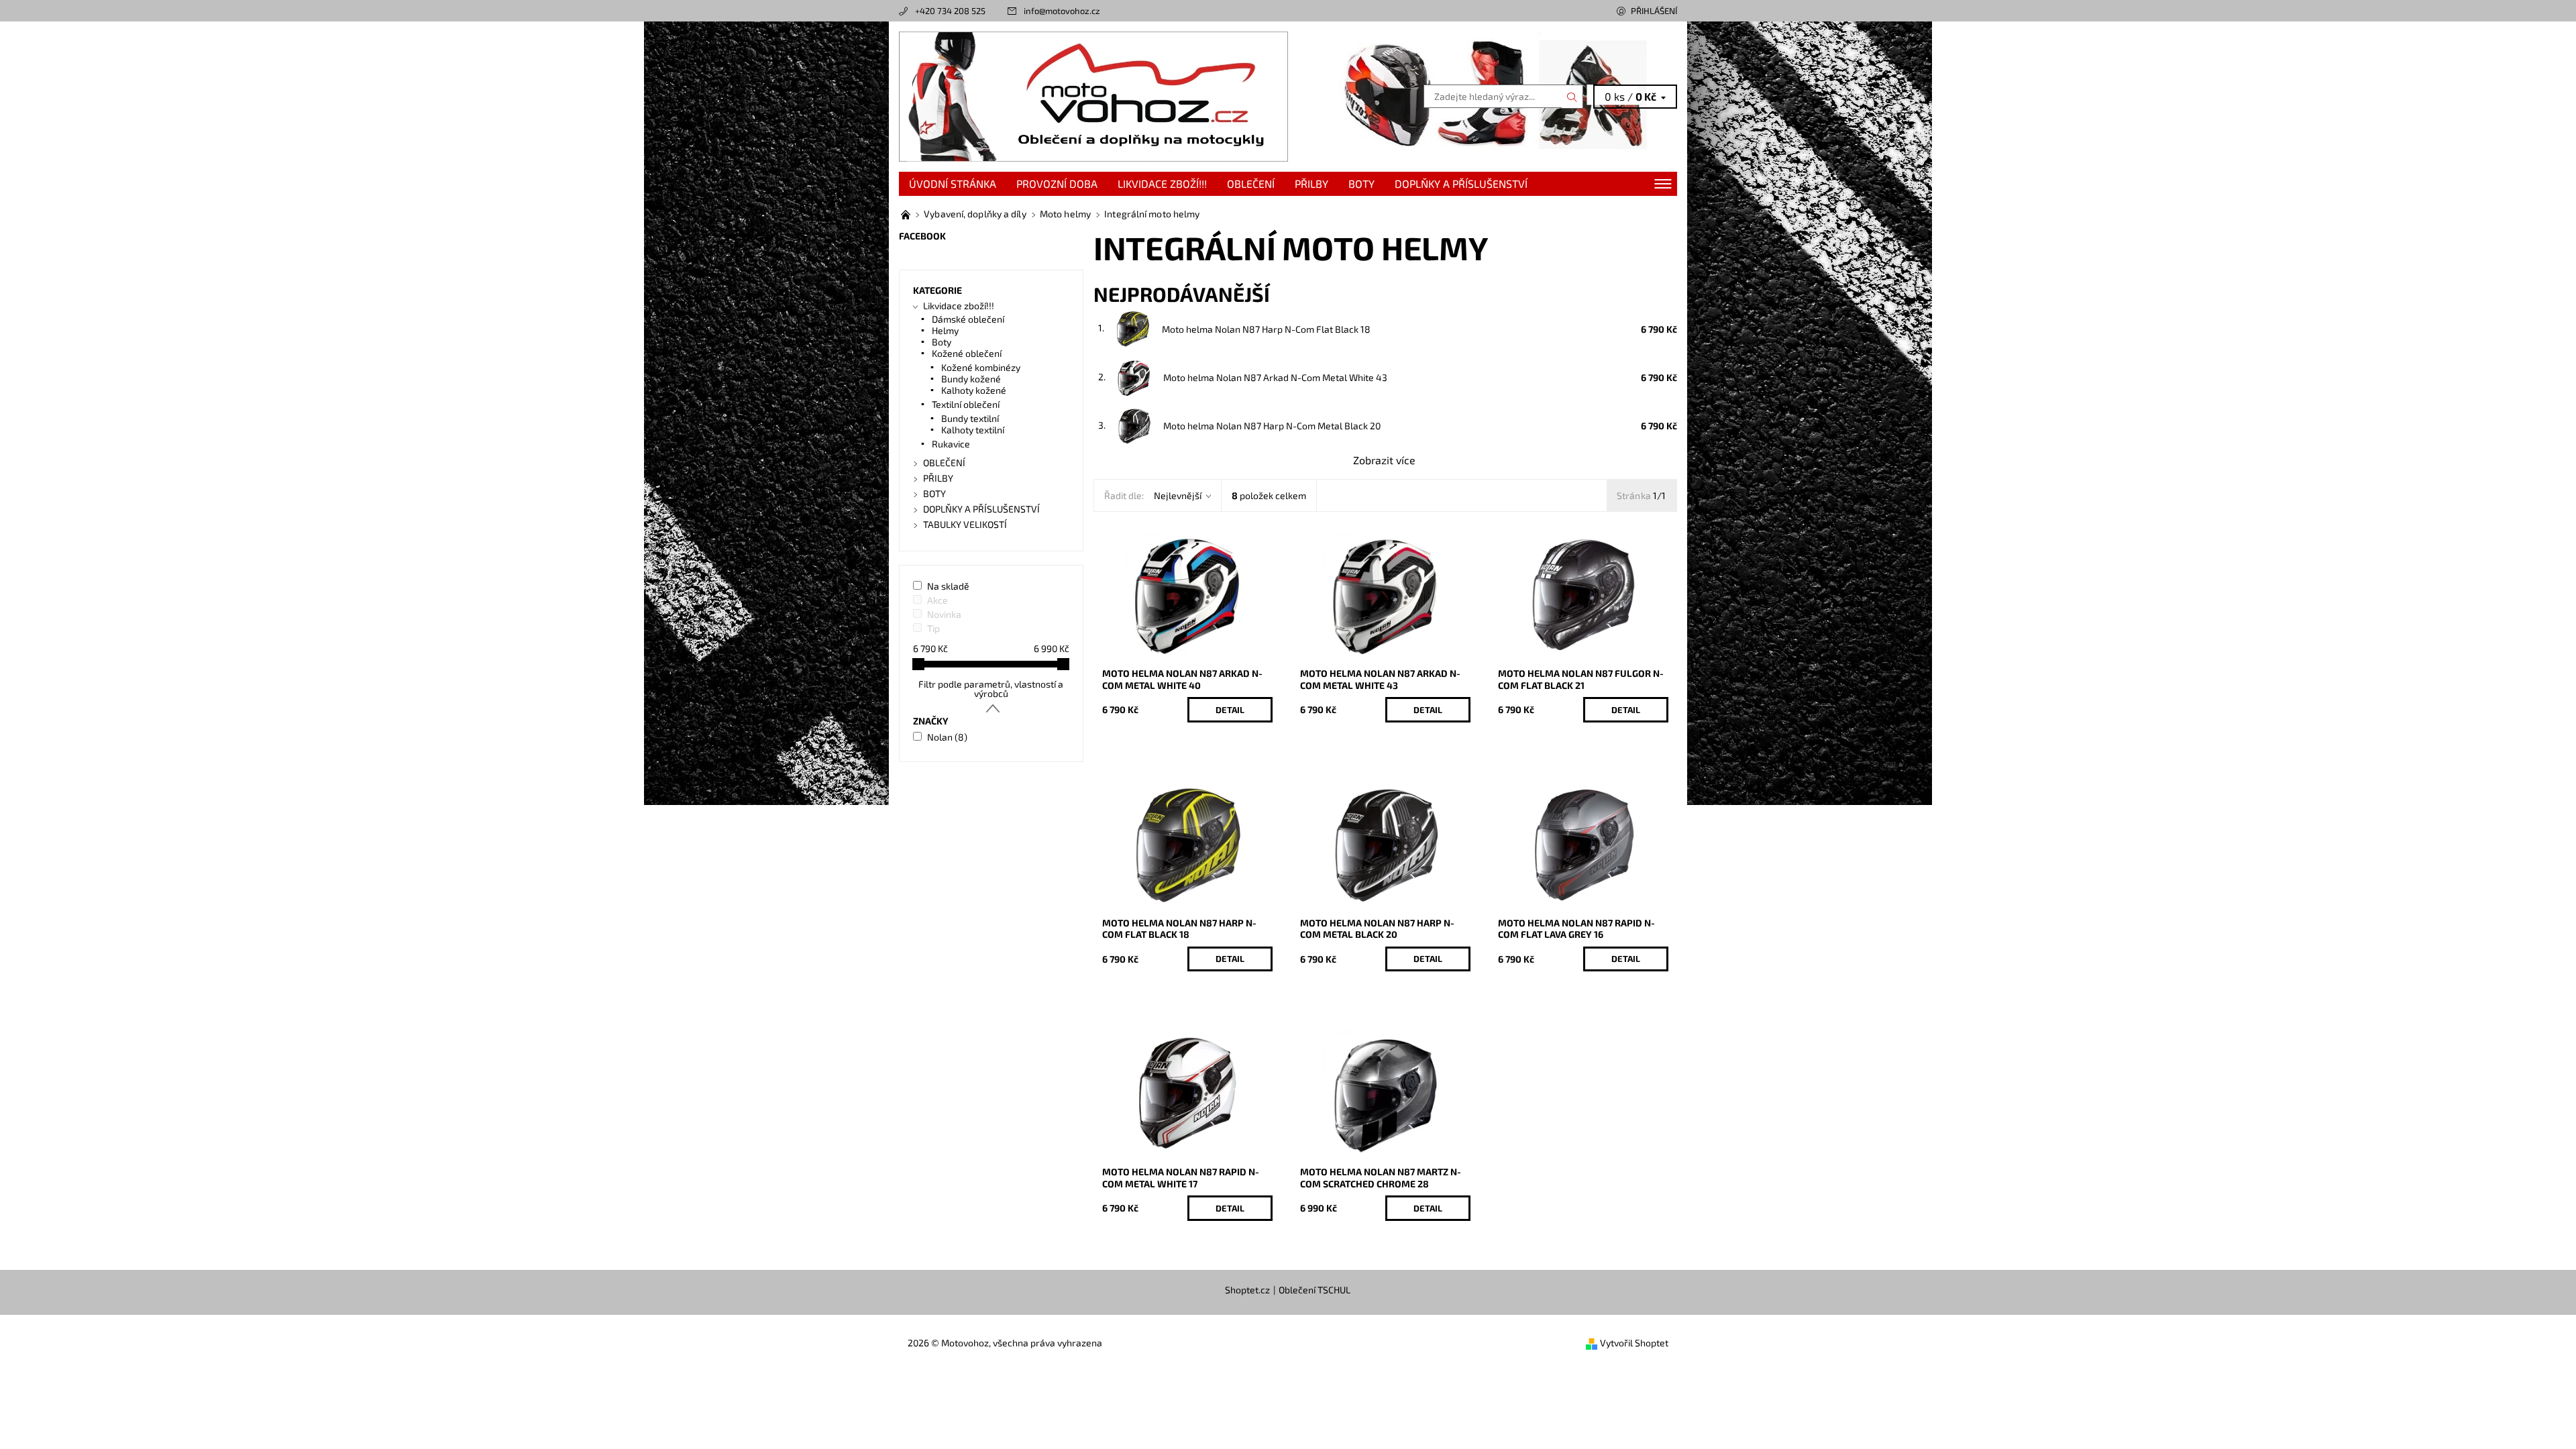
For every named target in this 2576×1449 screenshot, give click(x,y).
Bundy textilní (970, 418)
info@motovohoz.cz (1062, 11)
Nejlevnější (1178, 495)
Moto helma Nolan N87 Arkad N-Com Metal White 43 (1275, 377)
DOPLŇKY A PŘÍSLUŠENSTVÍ (1461, 183)
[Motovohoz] (1093, 95)
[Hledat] (1572, 97)
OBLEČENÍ (1251, 183)
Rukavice (951, 444)
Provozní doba (1057, 183)
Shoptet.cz (1247, 1290)
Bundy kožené (971, 379)
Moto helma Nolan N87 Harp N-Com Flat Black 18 (1266, 329)
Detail (1230, 710)
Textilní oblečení (966, 404)
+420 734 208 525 (950, 11)
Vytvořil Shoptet (1634, 1343)
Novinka (944, 614)
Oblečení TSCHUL (1314, 1290)
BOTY (1361, 183)
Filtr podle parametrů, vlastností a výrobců (991, 689)
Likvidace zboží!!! (1162, 183)
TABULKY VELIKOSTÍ (965, 524)
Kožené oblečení (967, 353)
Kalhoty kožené (974, 390)
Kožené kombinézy (981, 367)
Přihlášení (1654, 11)
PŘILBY (1311, 183)
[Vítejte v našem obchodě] (907, 214)
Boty (942, 342)
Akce (937, 600)
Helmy (945, 330)
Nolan (947, 737)
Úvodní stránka (953, 183)
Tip (933, 628)
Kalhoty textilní (973, 430)
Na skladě (948, 586)
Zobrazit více (1384, 460)
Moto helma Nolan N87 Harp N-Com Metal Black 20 (1272, 426)
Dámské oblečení (968, 319)
